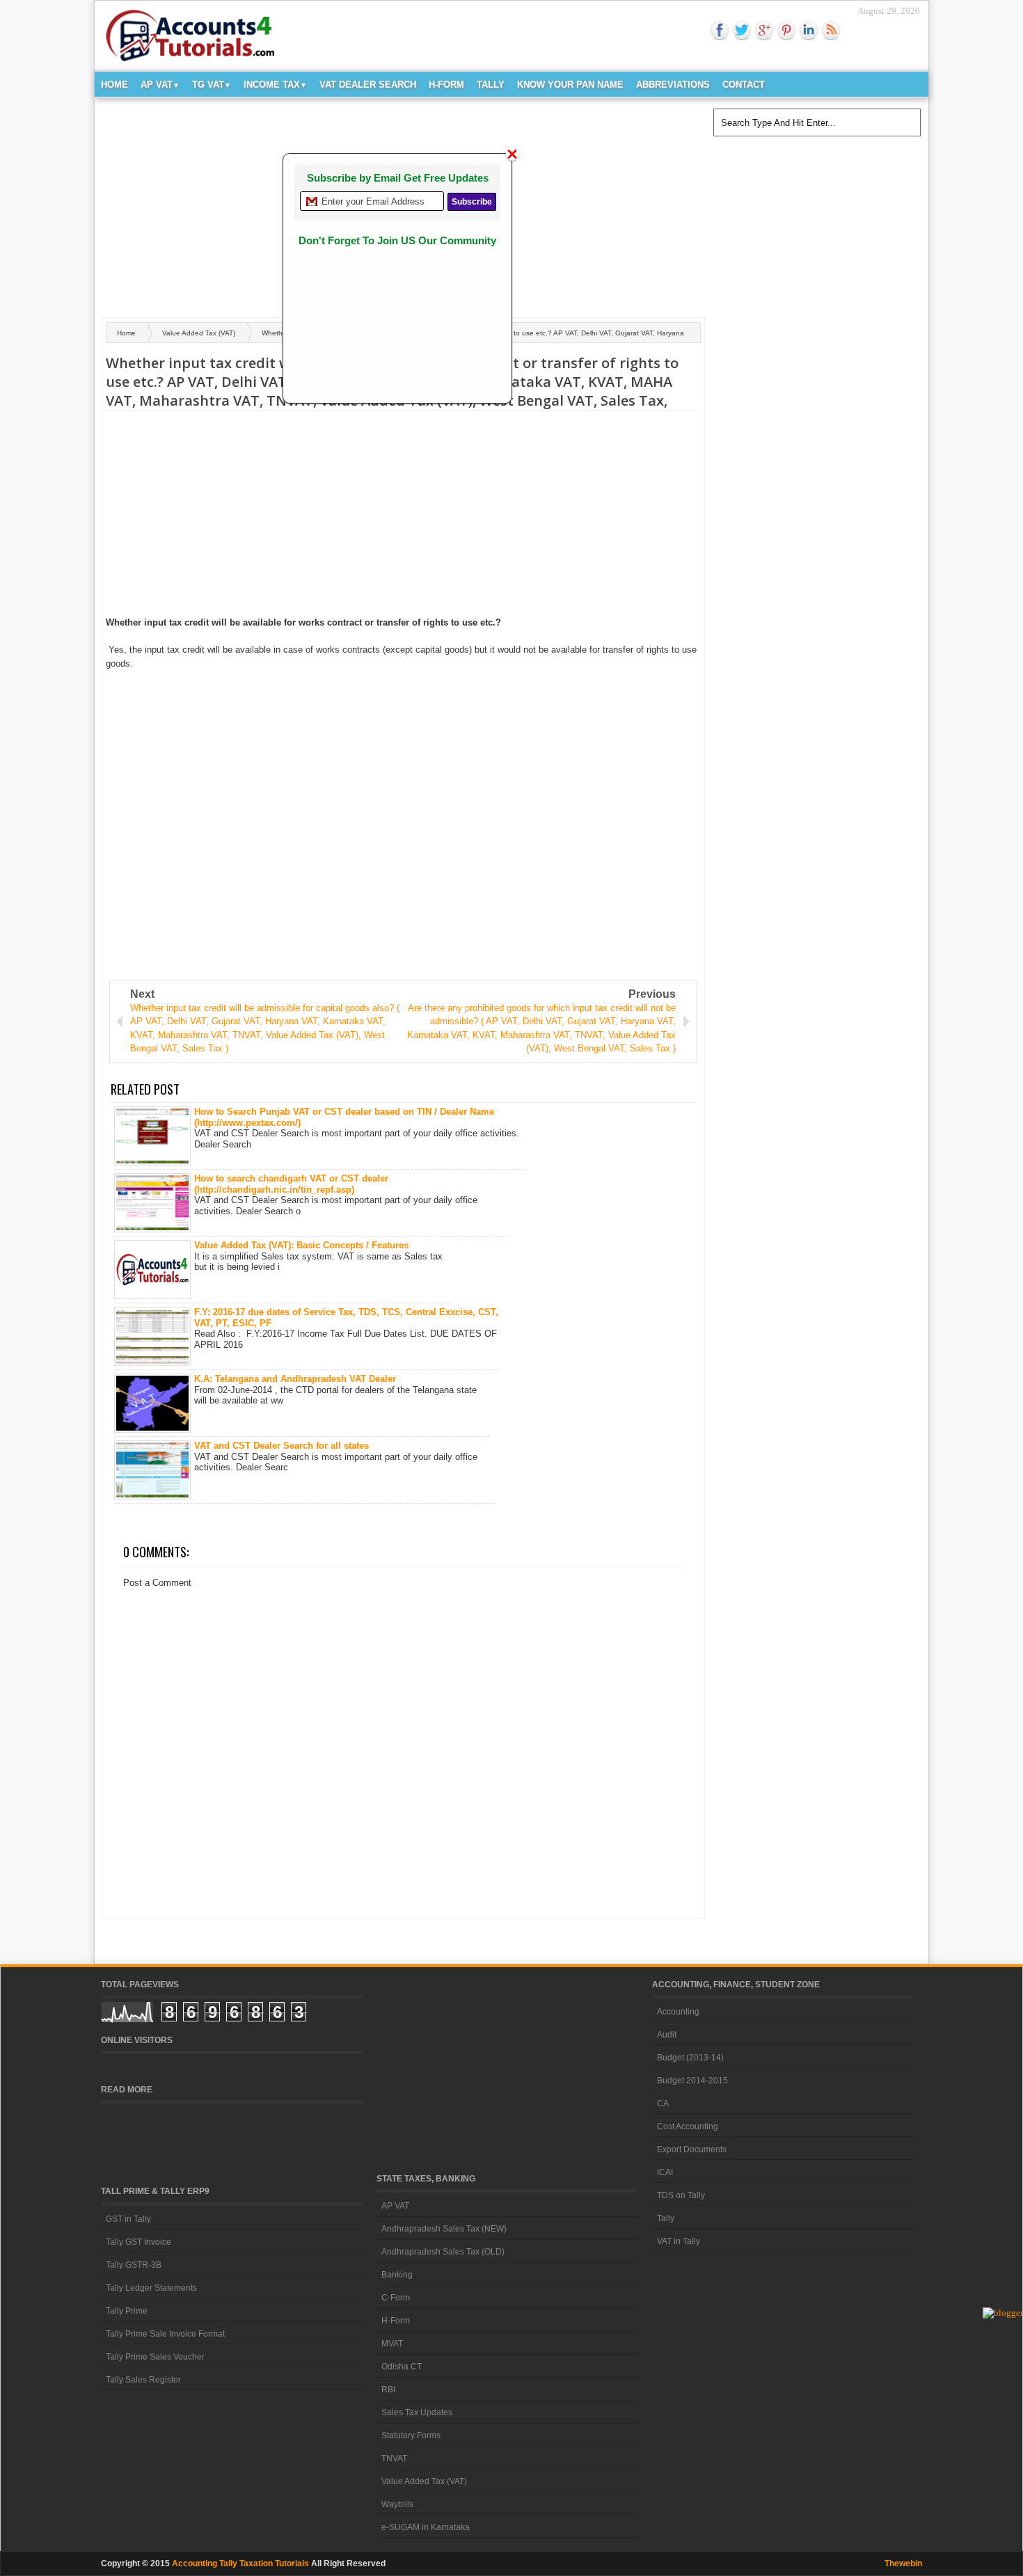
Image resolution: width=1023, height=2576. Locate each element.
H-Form (446, 85)
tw (742, 31)
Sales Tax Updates (417, 2412)
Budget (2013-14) (690, 2058)
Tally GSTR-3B (134, 2265)
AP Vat (160, 85)
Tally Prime (127, 2311)
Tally (491, 85)
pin (786, 31)
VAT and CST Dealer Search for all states (281, 1446)
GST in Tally (128, 2219)
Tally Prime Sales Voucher (155, 2357)
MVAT (392, 2344)
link (809, 31)
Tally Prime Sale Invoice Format (165, 2334)
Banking (397, 2275)
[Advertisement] (521, 202)
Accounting (678, 2012)
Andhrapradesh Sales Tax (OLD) (443, 2252)
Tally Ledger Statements (151, 2288)
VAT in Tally (679, 2241)
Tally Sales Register (143, 2380)
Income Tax (275, 85)
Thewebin (903, 2563)
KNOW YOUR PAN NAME (570, 85)
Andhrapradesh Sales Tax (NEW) (444, 2229)
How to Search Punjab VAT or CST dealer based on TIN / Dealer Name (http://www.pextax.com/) (344, 1117)
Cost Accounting (688, 2126)
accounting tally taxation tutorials (240, 2563)
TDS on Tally (681, 2195)
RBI (388, 2390)
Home (114, 85)
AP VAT (395, 2206)
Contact (744, 85)
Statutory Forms (411, 2435)
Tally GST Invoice (138, 2242)
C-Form (396, 2298)
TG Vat (212, 85)
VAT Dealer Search (368, 85)
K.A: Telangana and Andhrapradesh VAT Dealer (295, 1379)
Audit (667, 2035)
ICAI (665, 2172)
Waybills (397, 2504)
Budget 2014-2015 (692, 2081)
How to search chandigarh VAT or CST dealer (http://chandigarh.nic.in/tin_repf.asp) (291, 1184)
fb (720, 31)
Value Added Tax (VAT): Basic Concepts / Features (301, 1245)
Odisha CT (402, 2367)
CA (663, 2104)
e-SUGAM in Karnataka (426, 2527)
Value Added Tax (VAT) (199, 333)
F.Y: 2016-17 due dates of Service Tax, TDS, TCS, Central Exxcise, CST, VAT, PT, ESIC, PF (346, 1318)
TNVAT (394, 2458)
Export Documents (692, 2149)
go (764, 31)
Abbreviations (673, 85)
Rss (831, 31)
